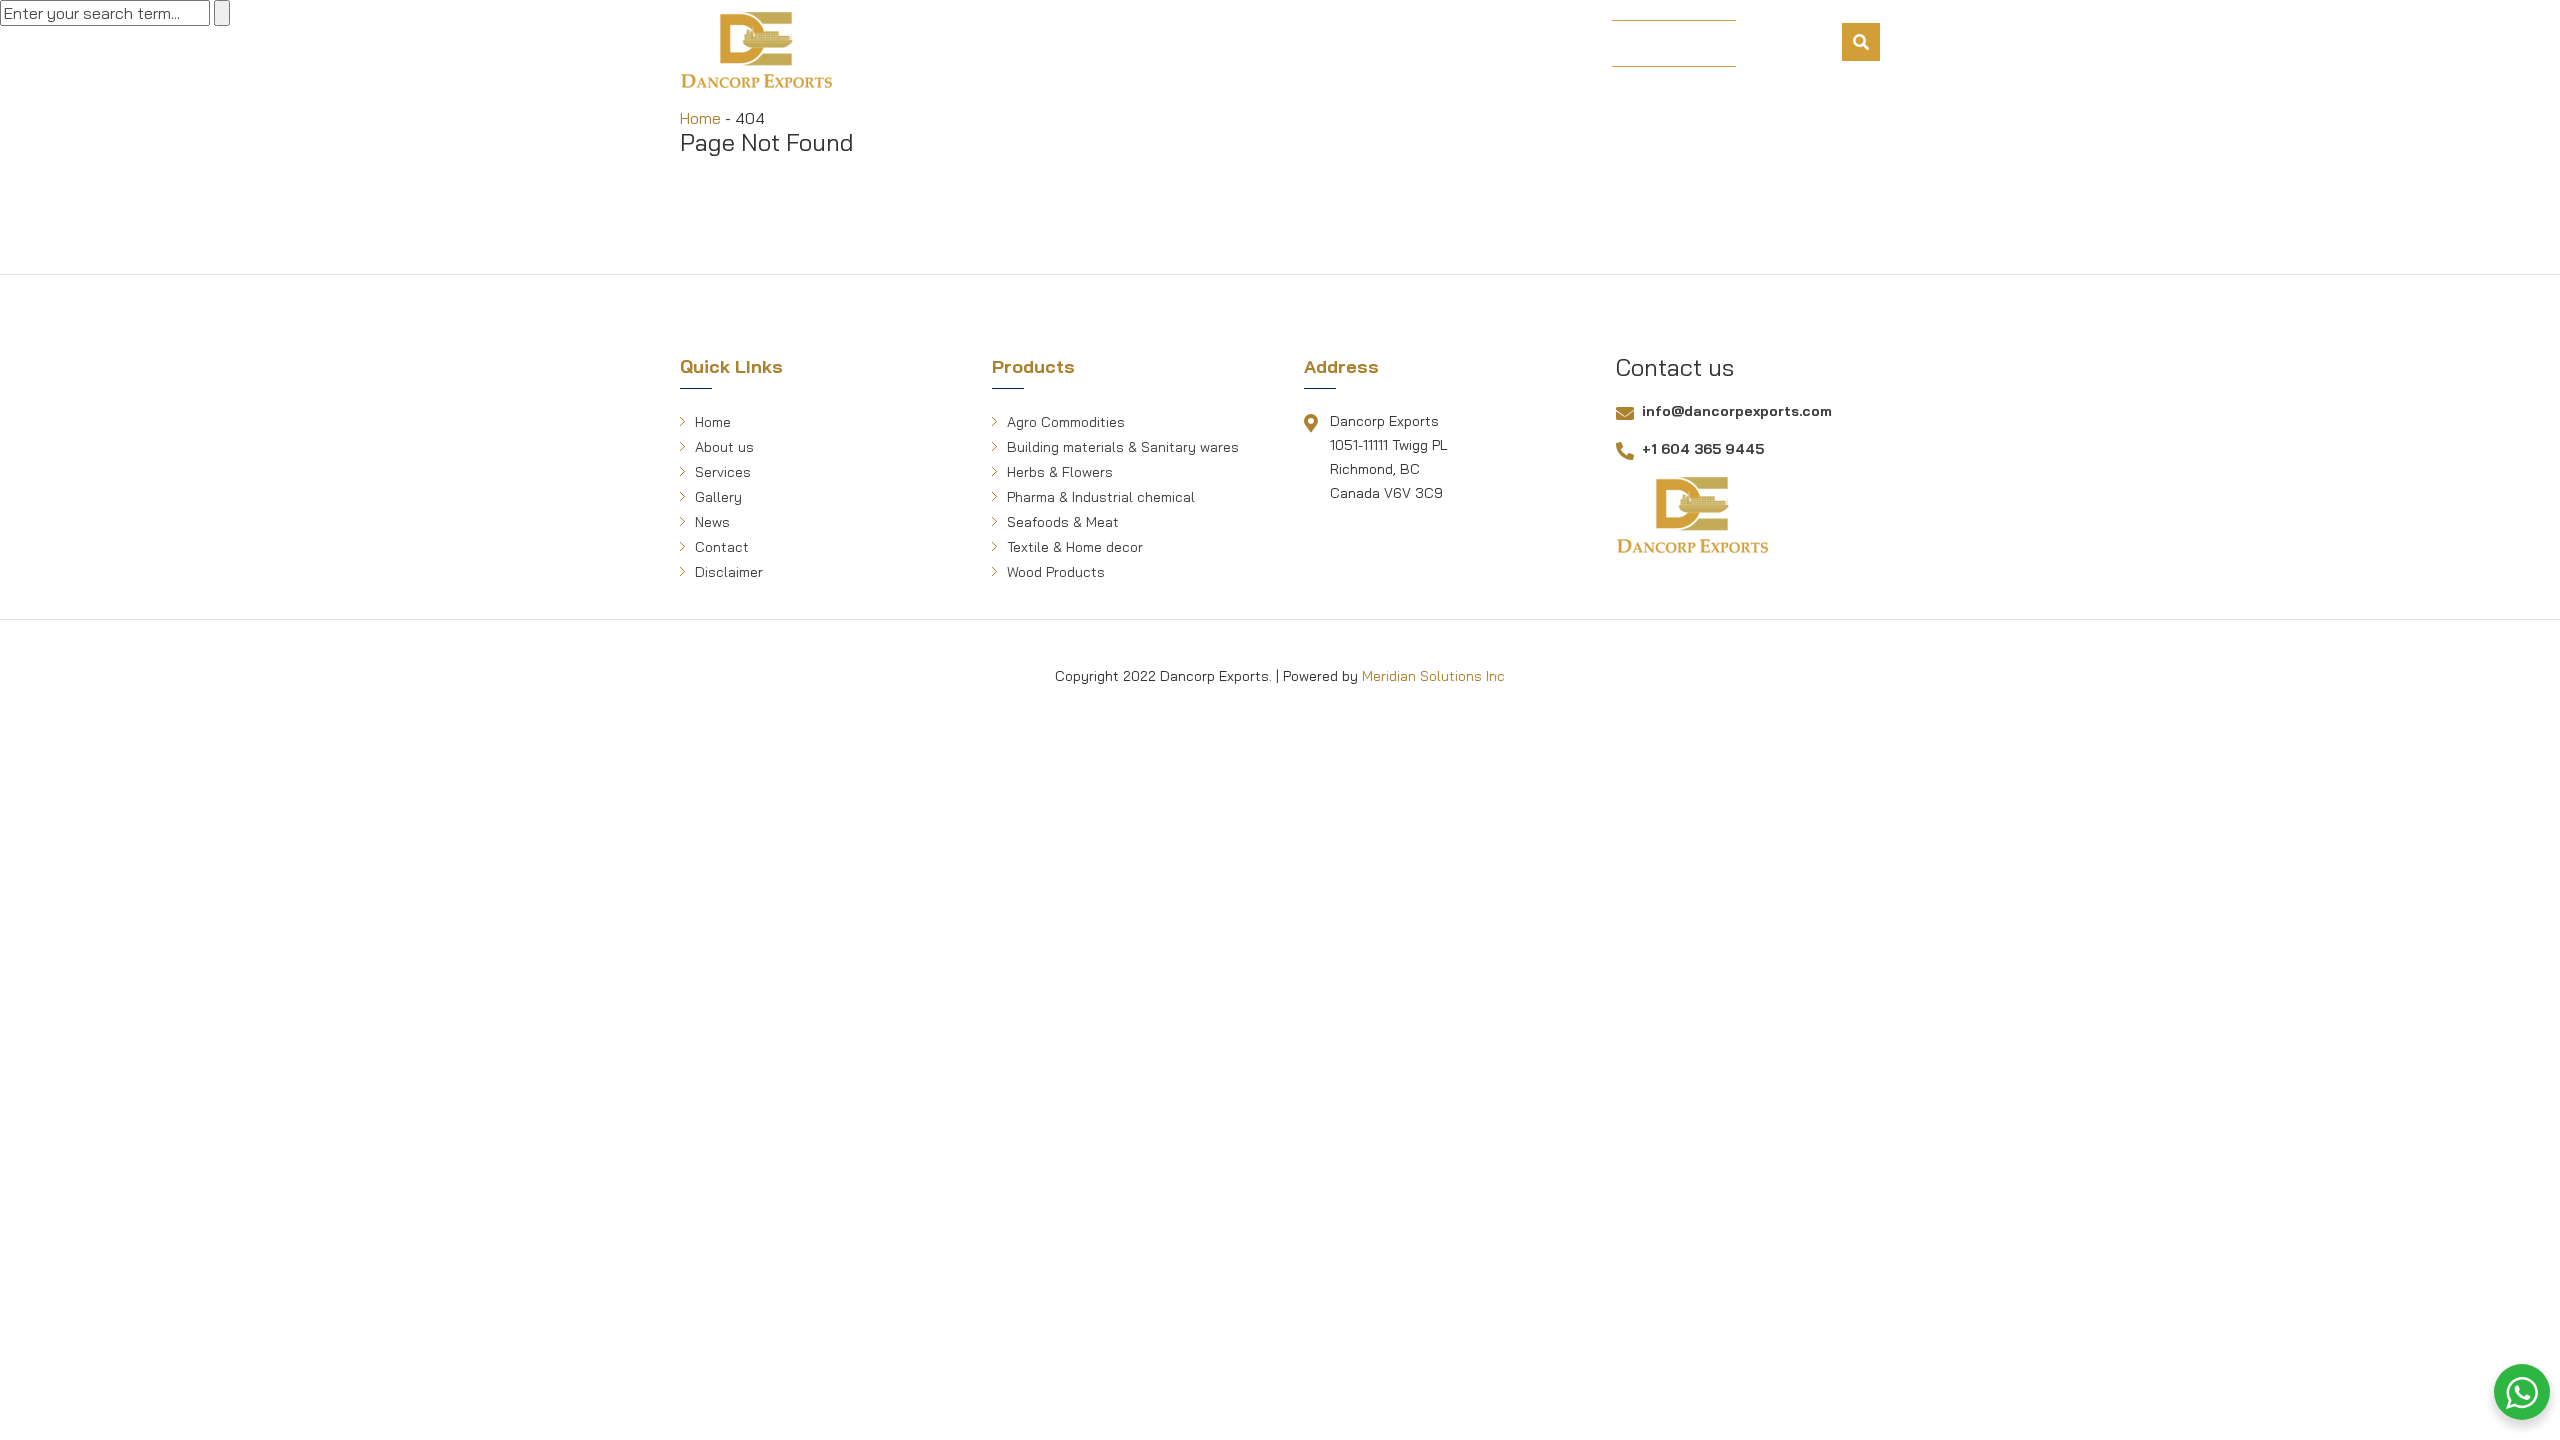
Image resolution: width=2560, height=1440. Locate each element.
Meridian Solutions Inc (1433, 676)
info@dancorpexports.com (1737, 411)
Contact (1540, 44)
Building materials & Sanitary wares (1123, 447)
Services (1267, 44)
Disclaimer (729, 572)
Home (957, 44)
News (1451, 44)
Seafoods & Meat (1063, 522)
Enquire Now (1674, 43)
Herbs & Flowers (1060, 472)
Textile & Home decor (1075, 547)
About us (1049, 44)
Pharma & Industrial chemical (1101, 497)
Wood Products (1056, 572)
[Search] (1861, 42)
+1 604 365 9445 (1703, 449)
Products (1159, 44)
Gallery (1366, 44)
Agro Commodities (1066, 422)
